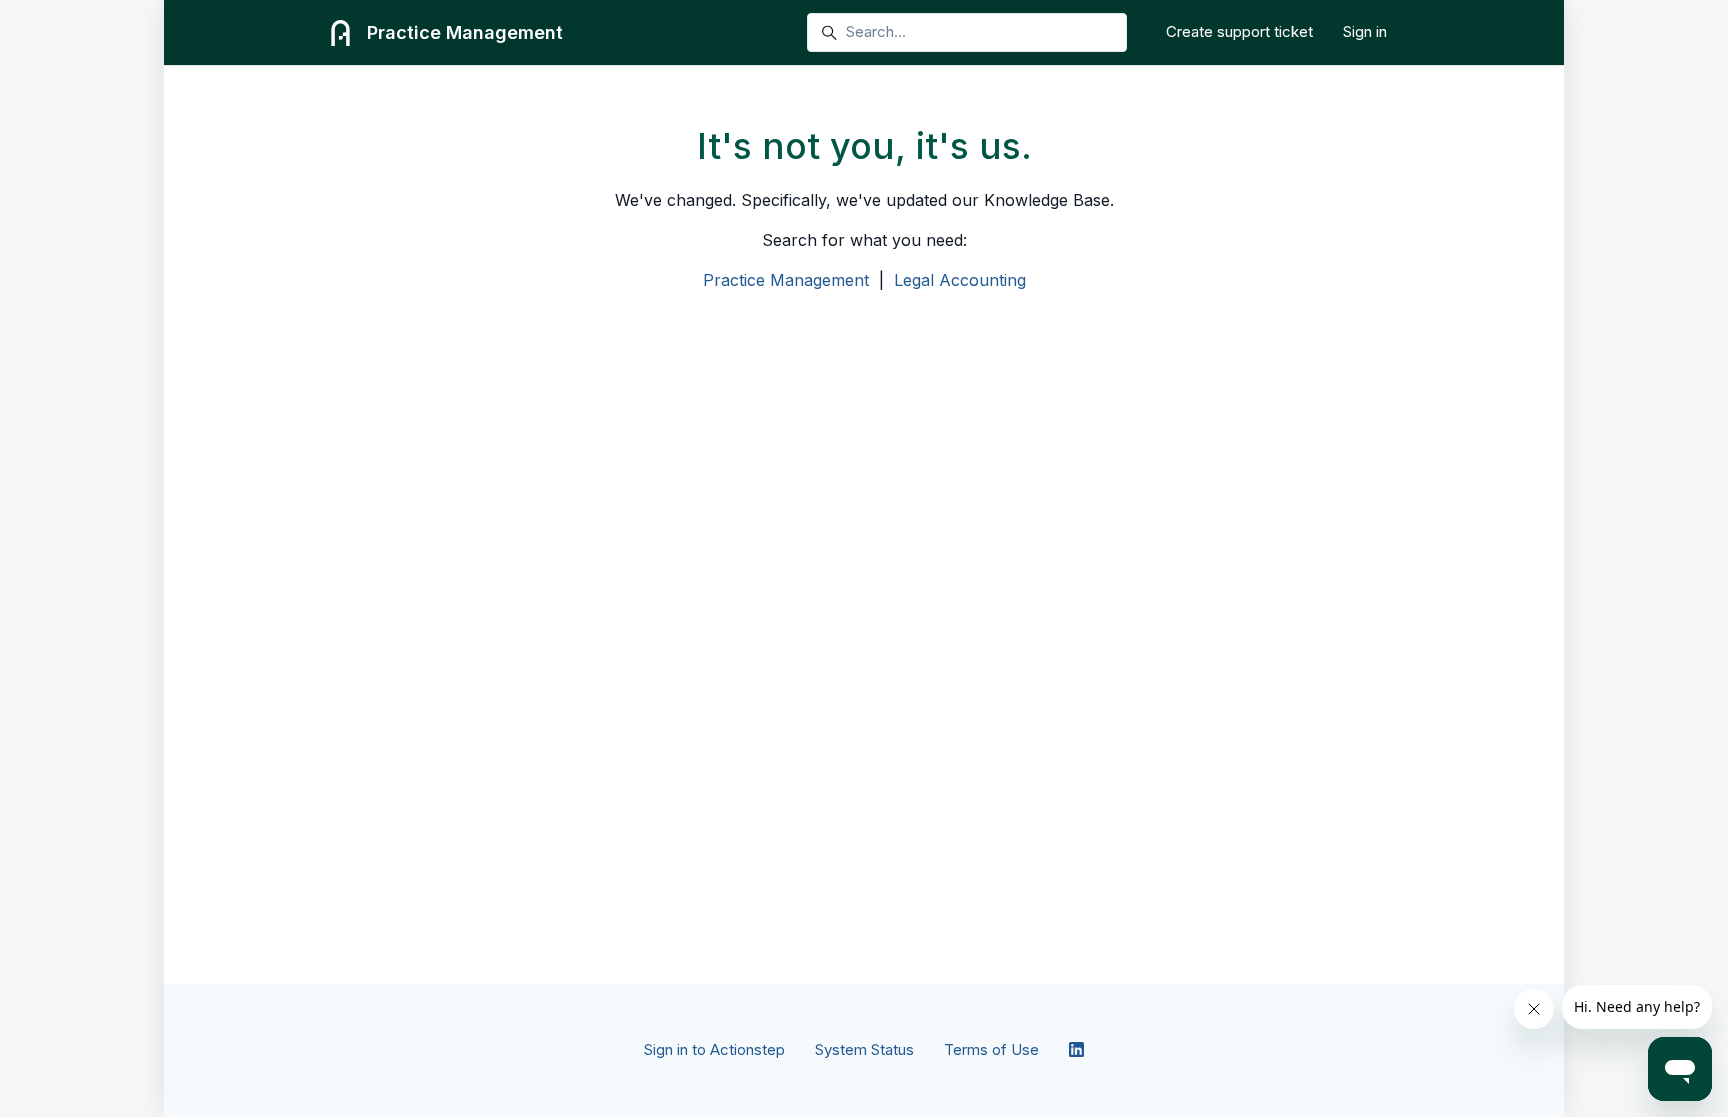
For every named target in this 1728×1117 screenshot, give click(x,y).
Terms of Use (991, 1049)
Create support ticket (1239, 31)
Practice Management (786, 280)
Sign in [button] (1365, 31)
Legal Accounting (960, 280)
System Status (864, 1049)
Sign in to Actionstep (714, 1049)
